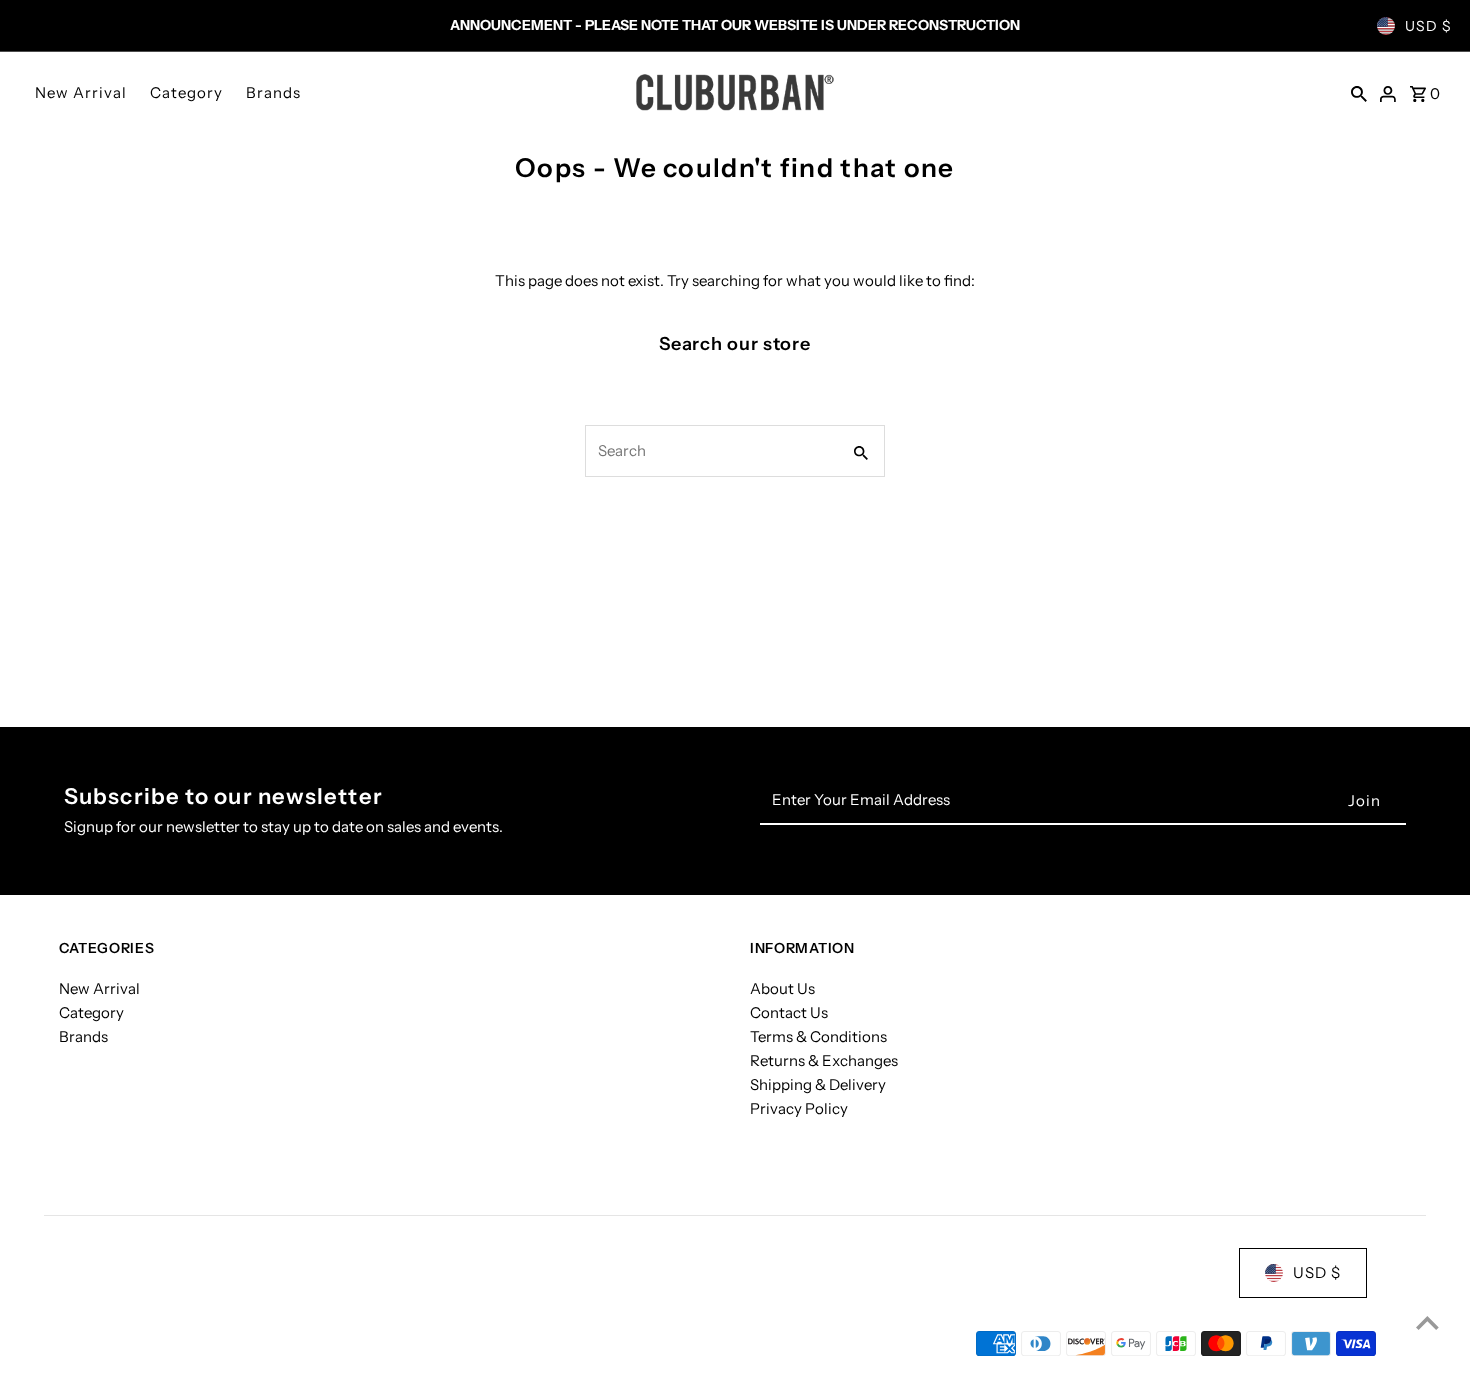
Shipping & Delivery (818, 1084)
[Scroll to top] (1427, 1322)
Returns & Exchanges (824, 1060)
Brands (273, 92)
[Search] (1359, 92)
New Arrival (81, 92)
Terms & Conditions (818, 1036)
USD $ (1428, 26)
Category (186, 92)
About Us (782, 988)
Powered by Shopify (272, 1343)
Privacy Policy (799, 1108)
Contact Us (789, 1012)
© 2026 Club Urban (127, 1343)
